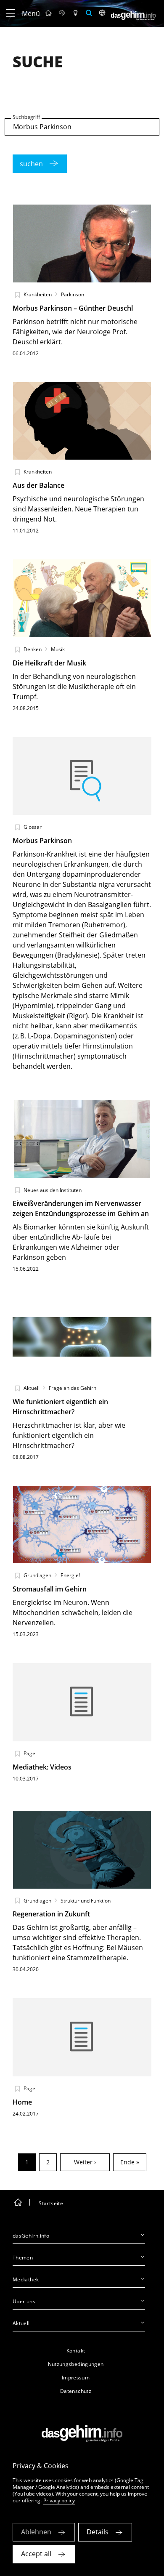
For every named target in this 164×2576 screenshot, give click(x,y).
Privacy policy (59, 2500)
